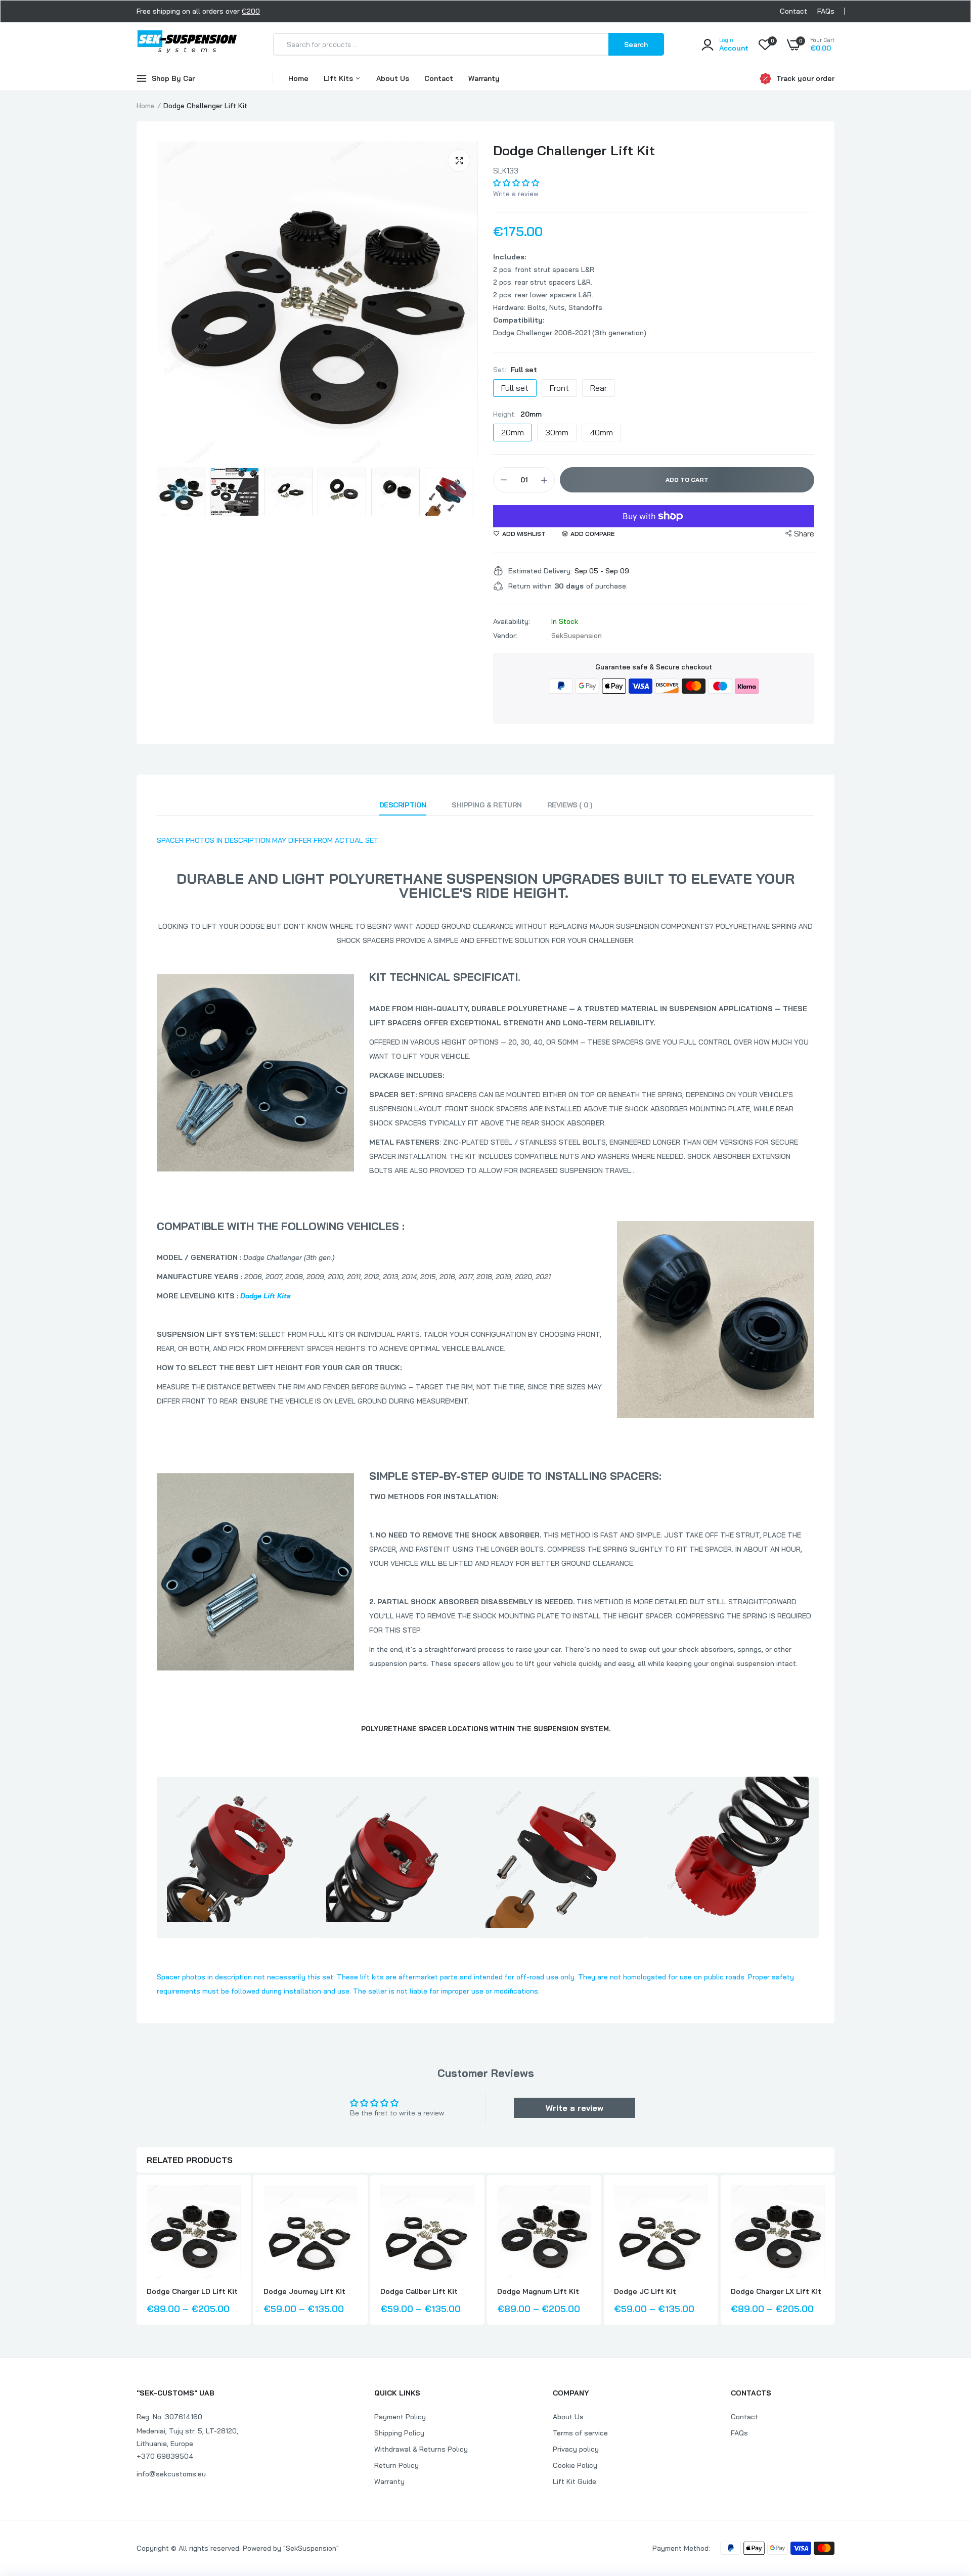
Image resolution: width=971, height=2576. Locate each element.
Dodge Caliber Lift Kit (419, 2291)
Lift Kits (339, 78)
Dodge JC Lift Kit (645, 2291)
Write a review (516, 194)
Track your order (805, 78)
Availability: (512, 621)
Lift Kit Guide (575, 2481)
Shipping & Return (487, 805)
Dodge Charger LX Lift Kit (776, 2291)
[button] (516, 183)
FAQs (826, 11)
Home (298, 78)
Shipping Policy (399, 2433)
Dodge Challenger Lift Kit (574, 150)
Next (455, 492)
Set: (515, 370)
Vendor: (505, 636)
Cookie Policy (575, 2465)
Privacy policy (576, 2449)
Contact (793, 11)
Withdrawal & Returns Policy (421, 2449)
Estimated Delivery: (540, 571)
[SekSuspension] (187, 44)
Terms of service (580, 2433)
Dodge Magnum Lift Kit (538, 2291)
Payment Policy (400, 2417)
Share (804, 534)
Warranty (484, 78)
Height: (517, 414)
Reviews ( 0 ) (570, 805)
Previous (180, 492)
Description (403, 805)
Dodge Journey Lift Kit (304, 2291)
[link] (232, 2202)
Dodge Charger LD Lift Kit (192, 2291)
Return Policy (396, 2465)
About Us (393, 78)
